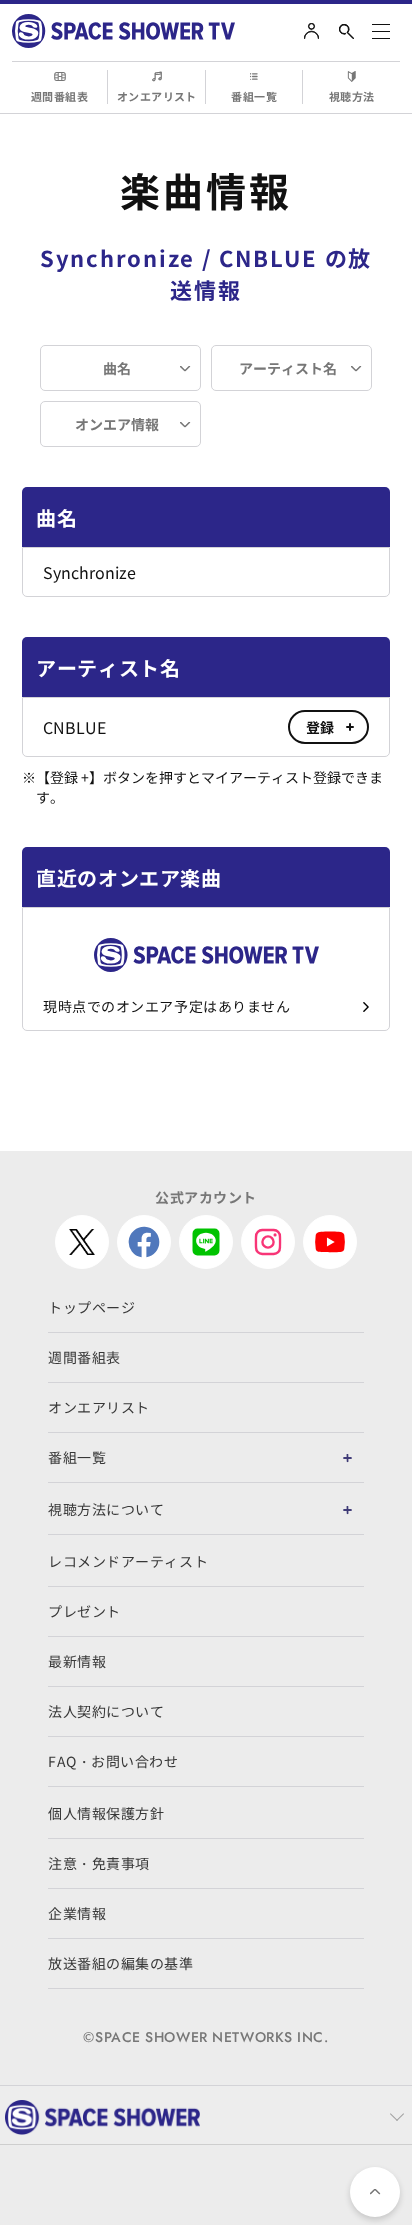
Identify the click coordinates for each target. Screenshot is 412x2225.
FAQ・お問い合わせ (113, 1761)
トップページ (91, 1307)
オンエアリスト (157, 96)
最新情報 (77, 1661)
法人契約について (106, 1711)
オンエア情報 (117, 424)
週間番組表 (59, 96)
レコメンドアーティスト (128, 1561)
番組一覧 (254, 96)
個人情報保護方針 (106, 1813)
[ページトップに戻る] (375, 2192)
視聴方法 (352, 96)
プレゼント (84, 1611)
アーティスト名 (288, 368)
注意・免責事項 (99, 1863)
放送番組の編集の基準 (121, 1963)
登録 (320, 727)
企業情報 (77, 1913)
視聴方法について (106, 1509)
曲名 (117, 368)
